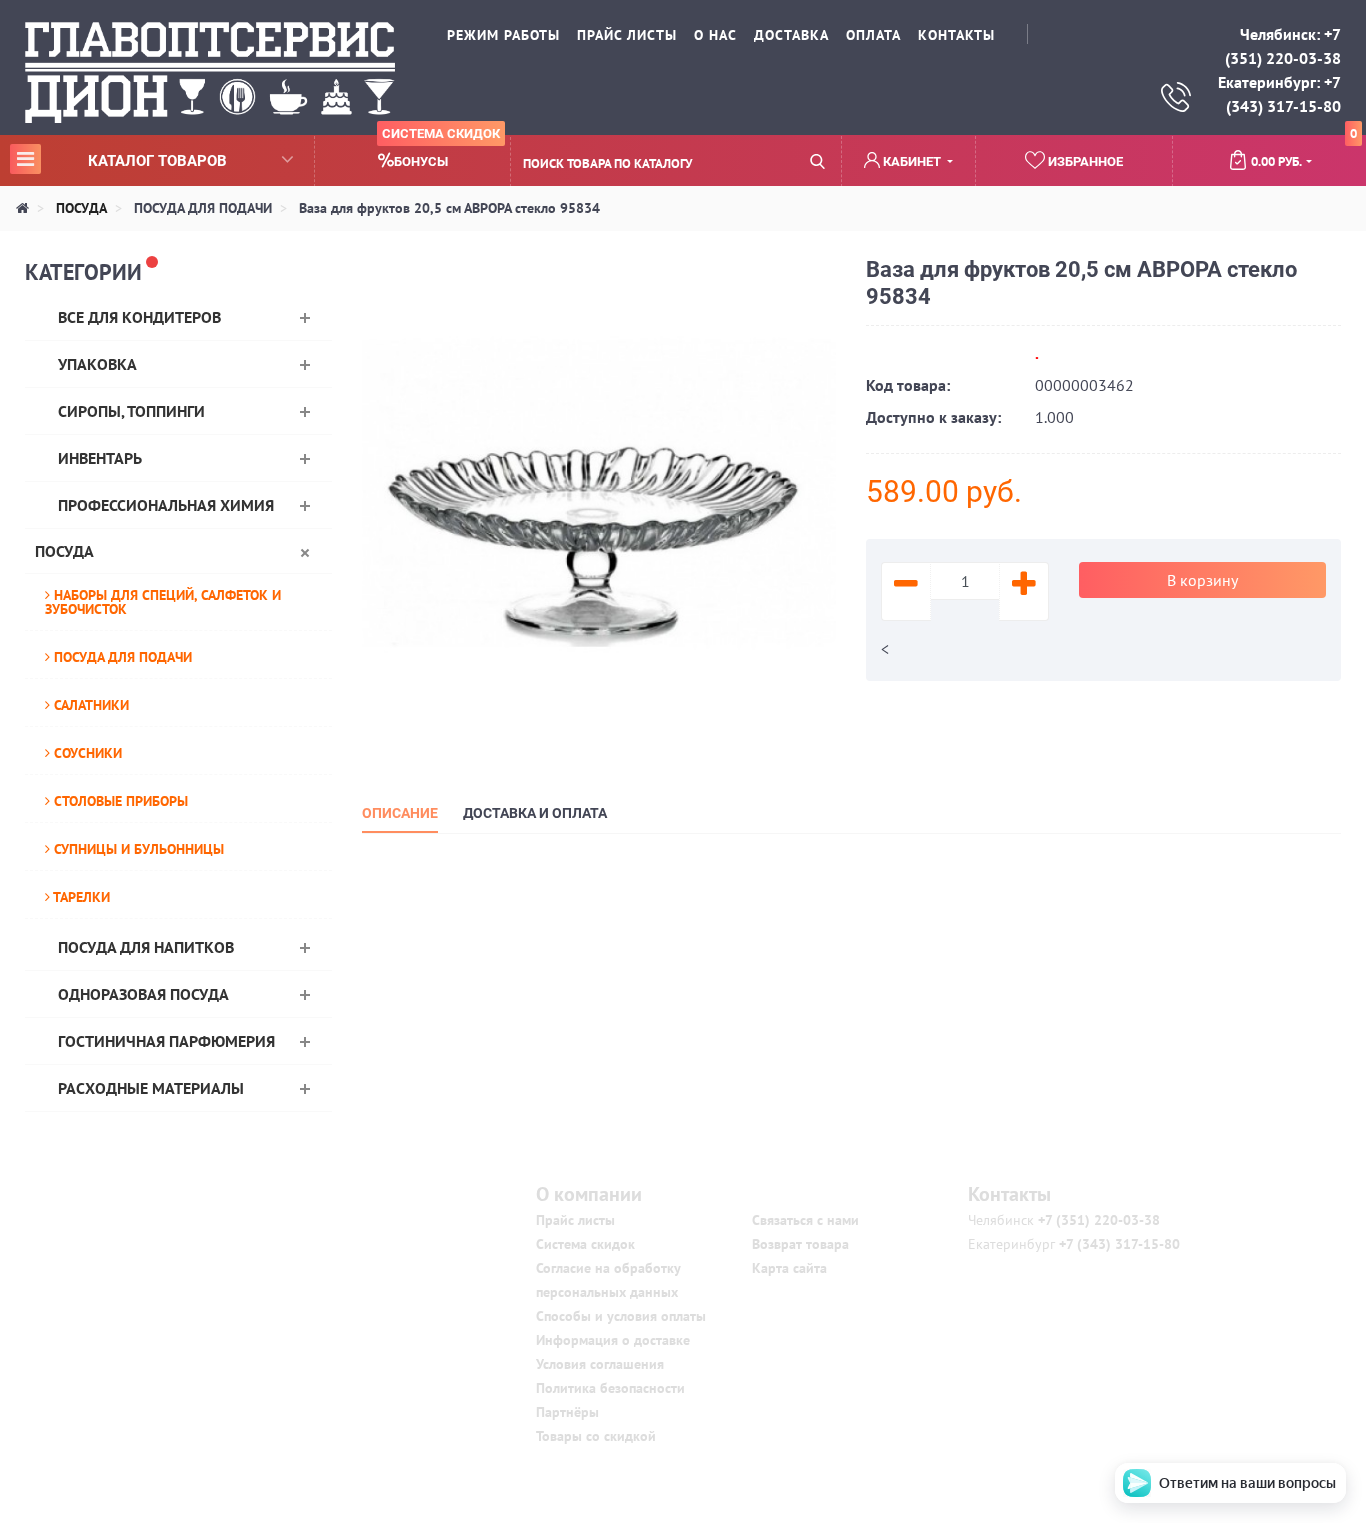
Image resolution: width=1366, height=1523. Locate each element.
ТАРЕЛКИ (80, 897)
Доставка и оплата (535, 813)
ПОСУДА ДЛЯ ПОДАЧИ (121, 657)
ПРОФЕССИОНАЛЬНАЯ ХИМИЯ (166, 505)
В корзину (1202, 580)
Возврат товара (800, 1244)
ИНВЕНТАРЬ (100, 458)
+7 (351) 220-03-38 (1097, 1220)
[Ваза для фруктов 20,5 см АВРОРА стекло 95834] (599, 492)
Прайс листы (575, 1220)
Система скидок (585, 1244)
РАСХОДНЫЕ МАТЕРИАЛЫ (151, 1088)
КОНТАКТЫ (956, 35)
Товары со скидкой (596, 1436)
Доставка (791, 35)
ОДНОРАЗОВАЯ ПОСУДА (143, 994)
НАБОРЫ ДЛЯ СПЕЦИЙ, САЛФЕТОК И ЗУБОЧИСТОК (163, 602)
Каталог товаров (121, 160)
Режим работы (503, 35)
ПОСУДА (64, 551)
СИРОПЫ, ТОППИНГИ (131, 411)
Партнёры (567, 1412)
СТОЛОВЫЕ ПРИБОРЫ (119, 801)
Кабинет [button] (912, 161)
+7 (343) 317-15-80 (1117, 1244)
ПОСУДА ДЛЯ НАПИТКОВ (146, 947)
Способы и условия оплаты (621, 1316)
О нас (715, 35)
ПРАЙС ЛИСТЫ (627, 35)
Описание (400, 813)
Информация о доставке (613, 1340)
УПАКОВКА (97, 364)
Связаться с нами (805, 1220)
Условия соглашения (600, 1364)
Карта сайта (789, 1268)
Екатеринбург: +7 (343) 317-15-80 (1279, 94)
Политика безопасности (610, 1388)
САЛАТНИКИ (89, 705)
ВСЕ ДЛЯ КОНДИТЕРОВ (139, 317)
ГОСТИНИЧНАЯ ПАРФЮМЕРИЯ (166, 1041)
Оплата (873, 35)
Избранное (1084, 161)
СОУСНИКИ (86, 753)
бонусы (441, 152)
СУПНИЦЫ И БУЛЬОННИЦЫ (137, 849)
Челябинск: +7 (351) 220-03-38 (1283, 46)
